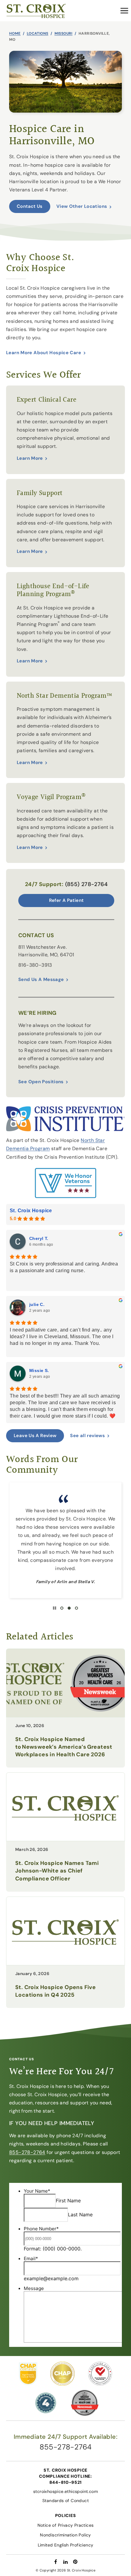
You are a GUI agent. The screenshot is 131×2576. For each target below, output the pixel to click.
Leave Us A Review (35, 1436)
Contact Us (30, 206)
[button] (124, 11)
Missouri (64, 33)
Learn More (30, 458)
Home (15, 33)
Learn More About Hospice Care (44, 353)
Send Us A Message (41, 979)
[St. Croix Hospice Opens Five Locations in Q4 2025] (65, 1931)
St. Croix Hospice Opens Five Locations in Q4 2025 (55, 1991)
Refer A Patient (66, 900)
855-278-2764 (27, 2152)
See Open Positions (41, 1082)
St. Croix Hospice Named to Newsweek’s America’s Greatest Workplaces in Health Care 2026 (64, 1747)
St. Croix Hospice (31, 1211)
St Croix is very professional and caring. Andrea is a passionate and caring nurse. (64, 1267)
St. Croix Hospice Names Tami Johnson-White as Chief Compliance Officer (57, 1871)
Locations (38, 33)
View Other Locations (82, 206)
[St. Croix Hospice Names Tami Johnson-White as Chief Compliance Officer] (65, 1807)
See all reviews (87, 1436)
